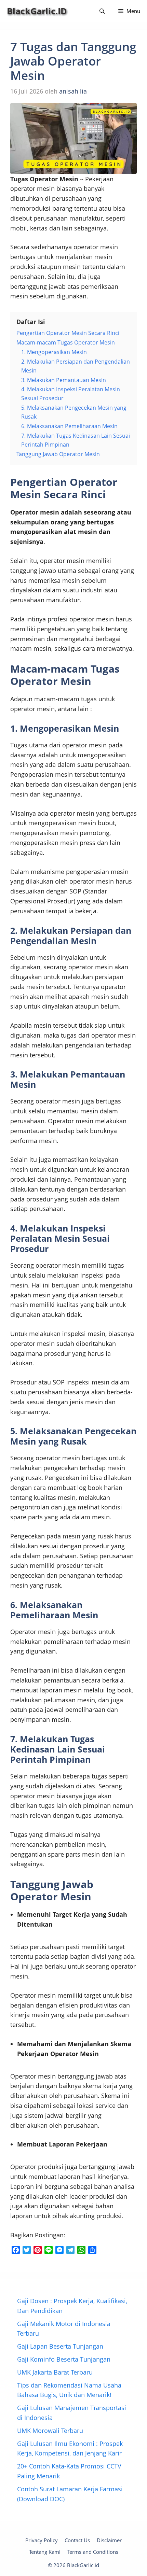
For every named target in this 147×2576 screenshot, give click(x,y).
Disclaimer (109, 2540)
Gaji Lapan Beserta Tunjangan (60, 2346)
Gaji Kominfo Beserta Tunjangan (64, 2359)
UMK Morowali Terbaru (50, 2431)
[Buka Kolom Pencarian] (102, 11)
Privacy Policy (42, 2540)
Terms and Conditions (93, 2552)
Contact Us (77, 2540)
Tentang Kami (45, 2552)
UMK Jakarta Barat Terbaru (55, 2372)
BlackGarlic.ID (37, 11)
